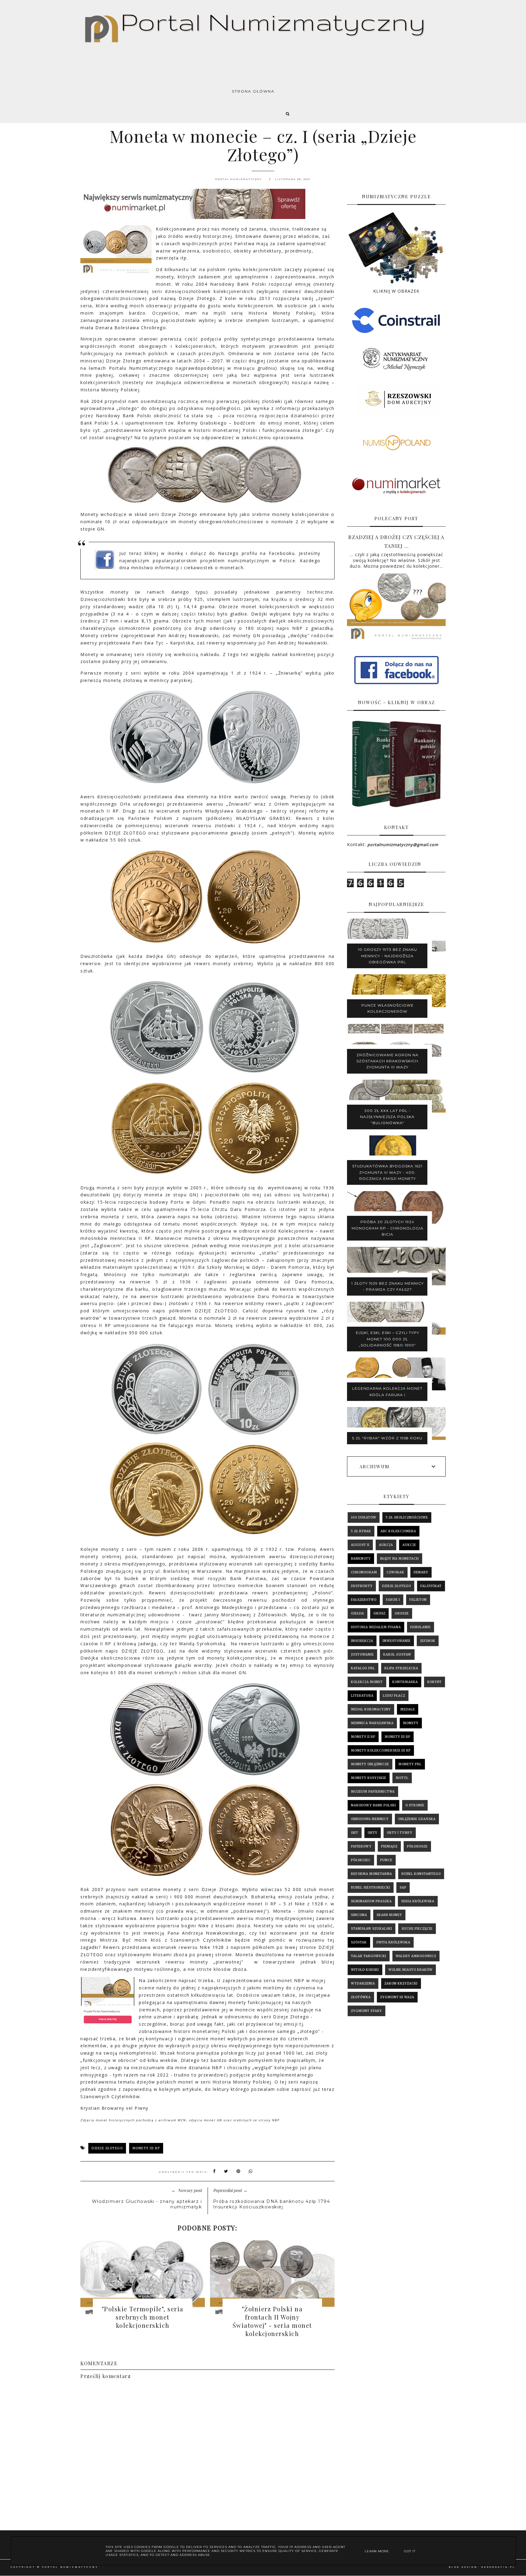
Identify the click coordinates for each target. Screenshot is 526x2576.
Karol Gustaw (397, 1655)
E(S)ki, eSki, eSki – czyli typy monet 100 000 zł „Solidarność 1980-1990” (387, 1339)
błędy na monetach (400, 1559)
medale (408, 1709)
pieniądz (389, 1846)
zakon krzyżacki (401, 1983)
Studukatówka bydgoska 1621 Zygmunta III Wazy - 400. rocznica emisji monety (387, 1172)
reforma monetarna (372, 1874)
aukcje (409, 1545)
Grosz (379, 1613)
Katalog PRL (363, 1668)
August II (360, 1545)
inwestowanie (397, 1641)
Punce (386, 1860)
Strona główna (253, 91)
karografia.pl (498, 2567)
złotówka (361, 1997)
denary (421, 1572)
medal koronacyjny (371, 1709)
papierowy (361, 1846)
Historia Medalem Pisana (376, 1627)
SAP (403, 1888)
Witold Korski (365, 1970)
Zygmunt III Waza (397, 1997)
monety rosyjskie (369, 1778)
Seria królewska (418, 1901)
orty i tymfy (400, 1833)
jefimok (428, 1641)
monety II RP (363, 1737)
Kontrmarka (405, 1682)
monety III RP (146, 2148)
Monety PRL (410, 1764)
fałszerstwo (364, 1600)
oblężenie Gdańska (417, 1819)
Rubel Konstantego (421, 1874)
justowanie (362, 1655)
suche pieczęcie (417, 1929)
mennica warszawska (372, 1723)
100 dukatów (364, 1517)
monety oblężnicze (370, 1764)
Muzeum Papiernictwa (373, 1792)
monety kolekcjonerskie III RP (381, 1750)
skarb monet (389, 1915)
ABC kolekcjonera (398, 1531)
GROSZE (402, 1613)
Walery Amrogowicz (416, 1956)
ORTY (373, 1833)
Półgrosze (417, 1846)
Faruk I (393, 1600)
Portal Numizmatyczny (70, 2567)
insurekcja (362, 1641)
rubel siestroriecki (371, 1888)
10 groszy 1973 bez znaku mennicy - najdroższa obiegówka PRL (387, 956)
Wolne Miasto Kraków (410, 1970)
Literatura (362, 1696)
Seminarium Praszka (371, 1901)
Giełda (358, 1613)
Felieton (418, 1600)
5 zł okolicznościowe (407, 1517)
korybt (435, 1682)
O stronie (415, 1805)
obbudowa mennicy (370, 1819)
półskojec (361, 1860)
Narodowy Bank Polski (373, 1805)
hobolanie (421, 1627)
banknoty (361, 1559)
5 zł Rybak (361, 1531)
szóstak (359, 1942)
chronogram (364, 1572)
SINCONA (359, 1915)
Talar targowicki (369, 1956)
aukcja (386, 1545)
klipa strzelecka (401, 1668)
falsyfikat (431, 1586)
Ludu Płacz (394, 1696)
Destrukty (362, 1586)
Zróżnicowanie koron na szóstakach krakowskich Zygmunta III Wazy (387, 1061)
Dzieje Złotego (107, 2148)
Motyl (402, 1778)
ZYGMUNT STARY (366, 2011)
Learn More (377, 2551)
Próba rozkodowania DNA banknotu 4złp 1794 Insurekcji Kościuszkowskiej (272, 2204)
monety (411, 1723)
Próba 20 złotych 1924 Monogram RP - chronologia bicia (387, 1228)
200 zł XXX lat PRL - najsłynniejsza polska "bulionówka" (387, 1117)
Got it (410, 2551)
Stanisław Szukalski (372, 1929)
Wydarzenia (363, 1983)
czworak (395, 1572)
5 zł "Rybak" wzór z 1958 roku (387, 1438)
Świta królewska (393, 1942)
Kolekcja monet (367, 1682)
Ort (355, 1833)
